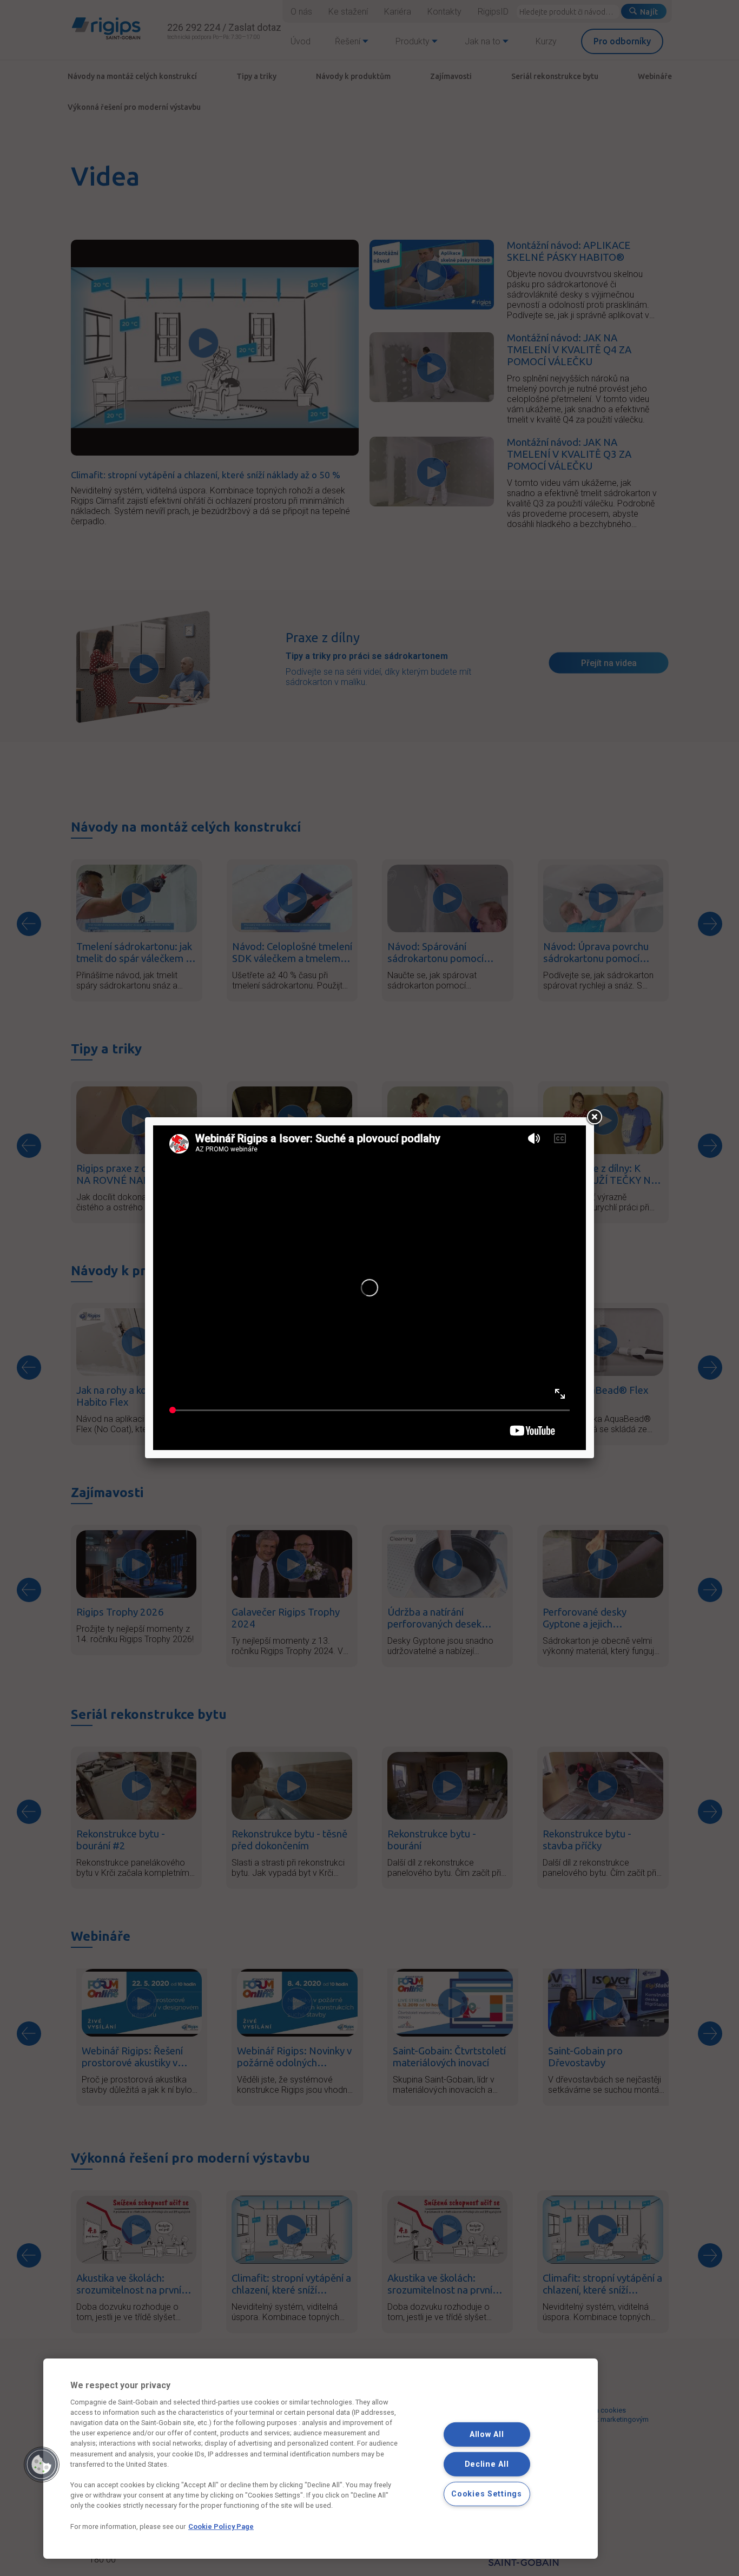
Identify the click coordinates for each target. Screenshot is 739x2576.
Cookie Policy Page (221, 2526)
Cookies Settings (487, 2493)
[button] (42, 2465)
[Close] (594, 1117)
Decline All (487, 2464)
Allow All (487, 2435)
